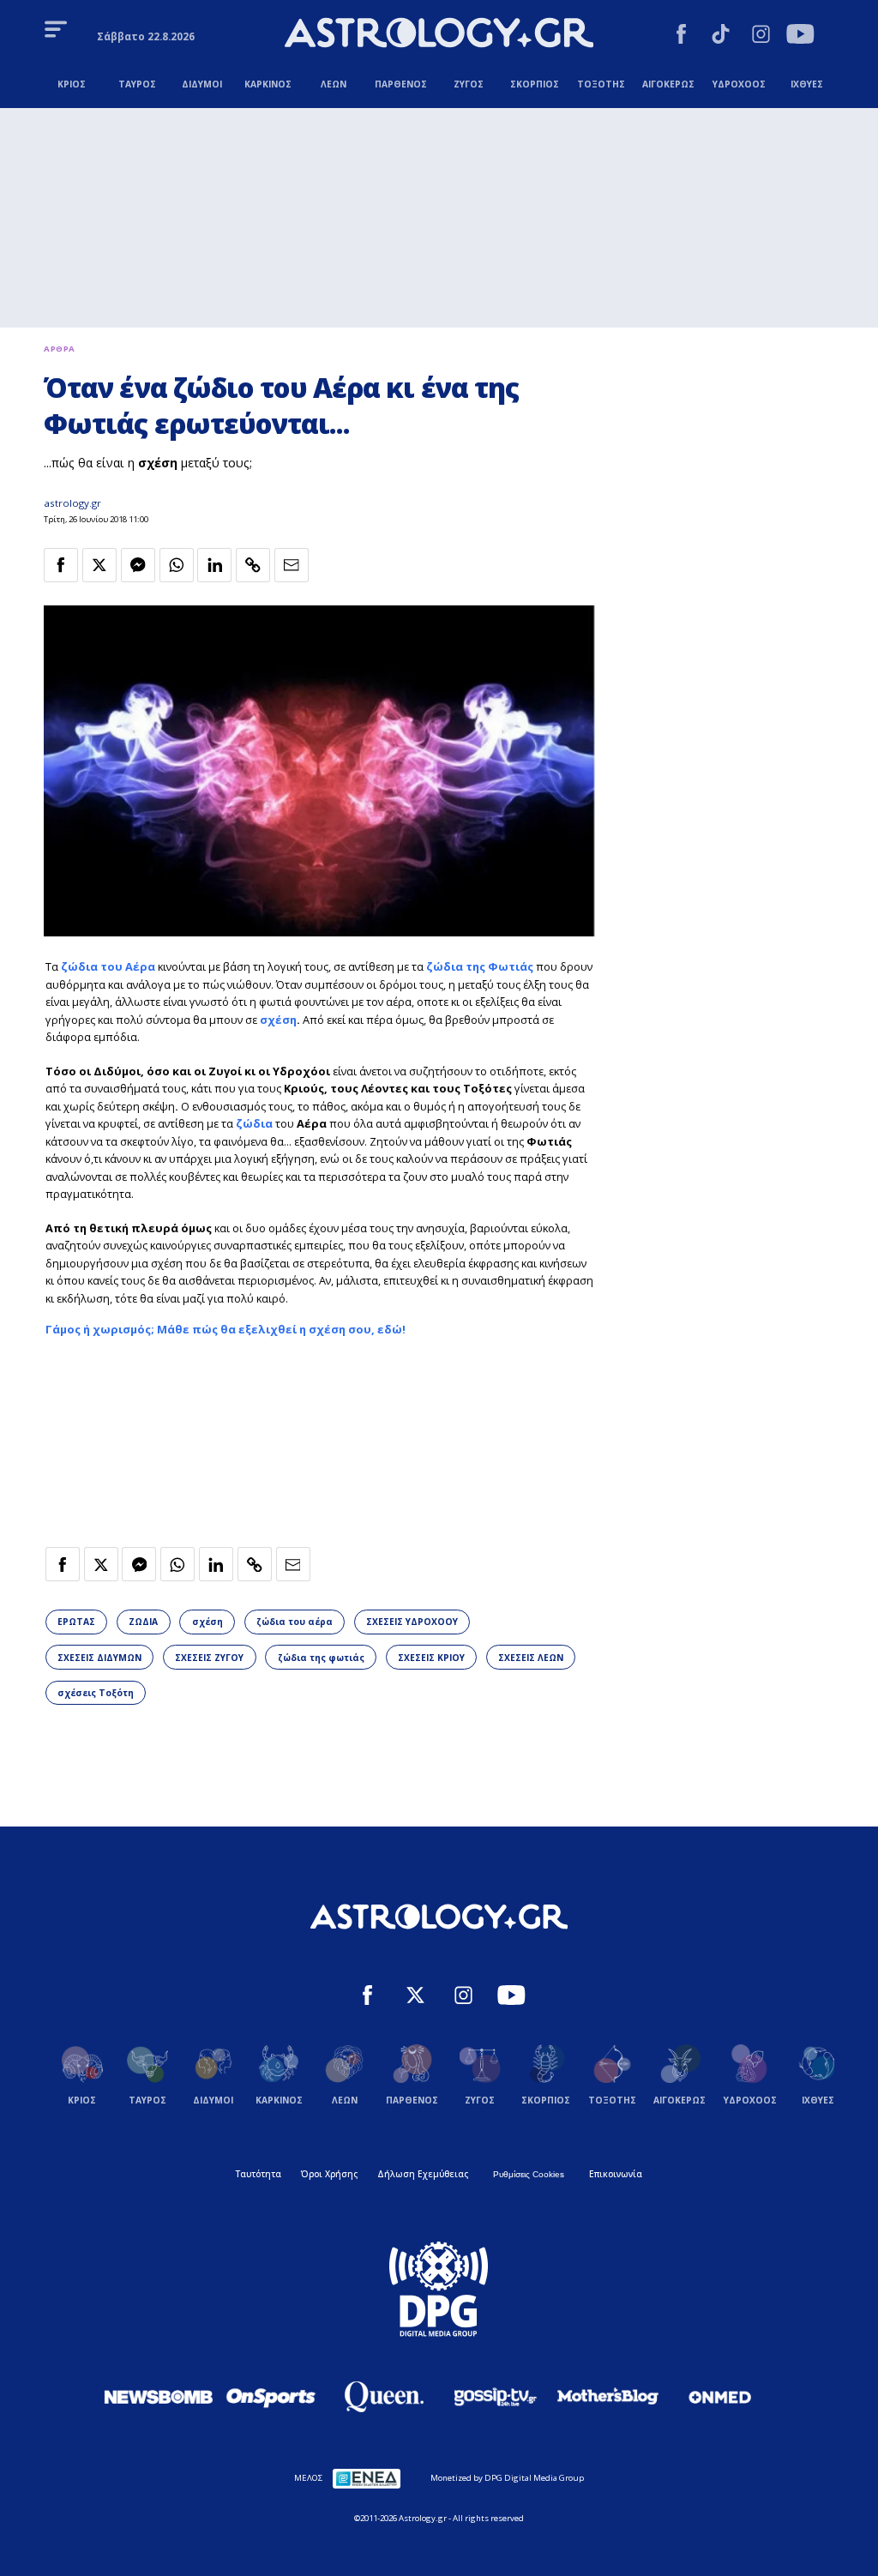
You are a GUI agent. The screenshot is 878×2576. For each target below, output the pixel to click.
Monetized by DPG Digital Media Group (507, 2478)
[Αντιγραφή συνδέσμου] (253, 565)
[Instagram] (761, 36)
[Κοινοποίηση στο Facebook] (61, 565)
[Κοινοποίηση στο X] (99, 565)
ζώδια (254, 1123)
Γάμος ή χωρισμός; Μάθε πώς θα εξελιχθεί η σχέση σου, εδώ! (226, 1329)
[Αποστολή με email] (292, 565)
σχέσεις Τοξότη (96, 1693)
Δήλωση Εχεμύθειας (423, 2174)
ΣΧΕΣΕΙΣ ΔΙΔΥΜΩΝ (99, 1658)
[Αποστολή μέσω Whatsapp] (177, 565)
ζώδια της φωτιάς (321, 1658)
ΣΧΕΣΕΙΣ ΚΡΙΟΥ (431, 1658)
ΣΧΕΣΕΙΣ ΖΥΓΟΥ (209, 1658)
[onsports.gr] (271, 2397)
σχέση (278, 1020)
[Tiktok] (721, 36)
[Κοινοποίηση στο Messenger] (138, 565)
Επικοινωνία (616, 2174)
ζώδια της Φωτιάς (480, 966)
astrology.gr (72, 503)
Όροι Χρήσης (329, 2174)
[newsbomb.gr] (159, 2397)
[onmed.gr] (720, 2397)
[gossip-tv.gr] (496, 2397)
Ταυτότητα (259, 2174)
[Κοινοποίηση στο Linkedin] (214, 565)
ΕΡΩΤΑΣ (76, 1622)
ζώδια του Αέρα (108, 966)
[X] (415, 1997)
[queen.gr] (383, 2397)
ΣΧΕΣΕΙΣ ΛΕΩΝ (531, 1658)
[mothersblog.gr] (608, 2397)
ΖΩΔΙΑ (143, 1622)
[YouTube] (800, 36)
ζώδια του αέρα (295, 1622)
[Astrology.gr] (439, 35)
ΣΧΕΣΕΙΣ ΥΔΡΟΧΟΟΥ (412, 1622)
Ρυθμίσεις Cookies (529, 2174)
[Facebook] (681, 36)
